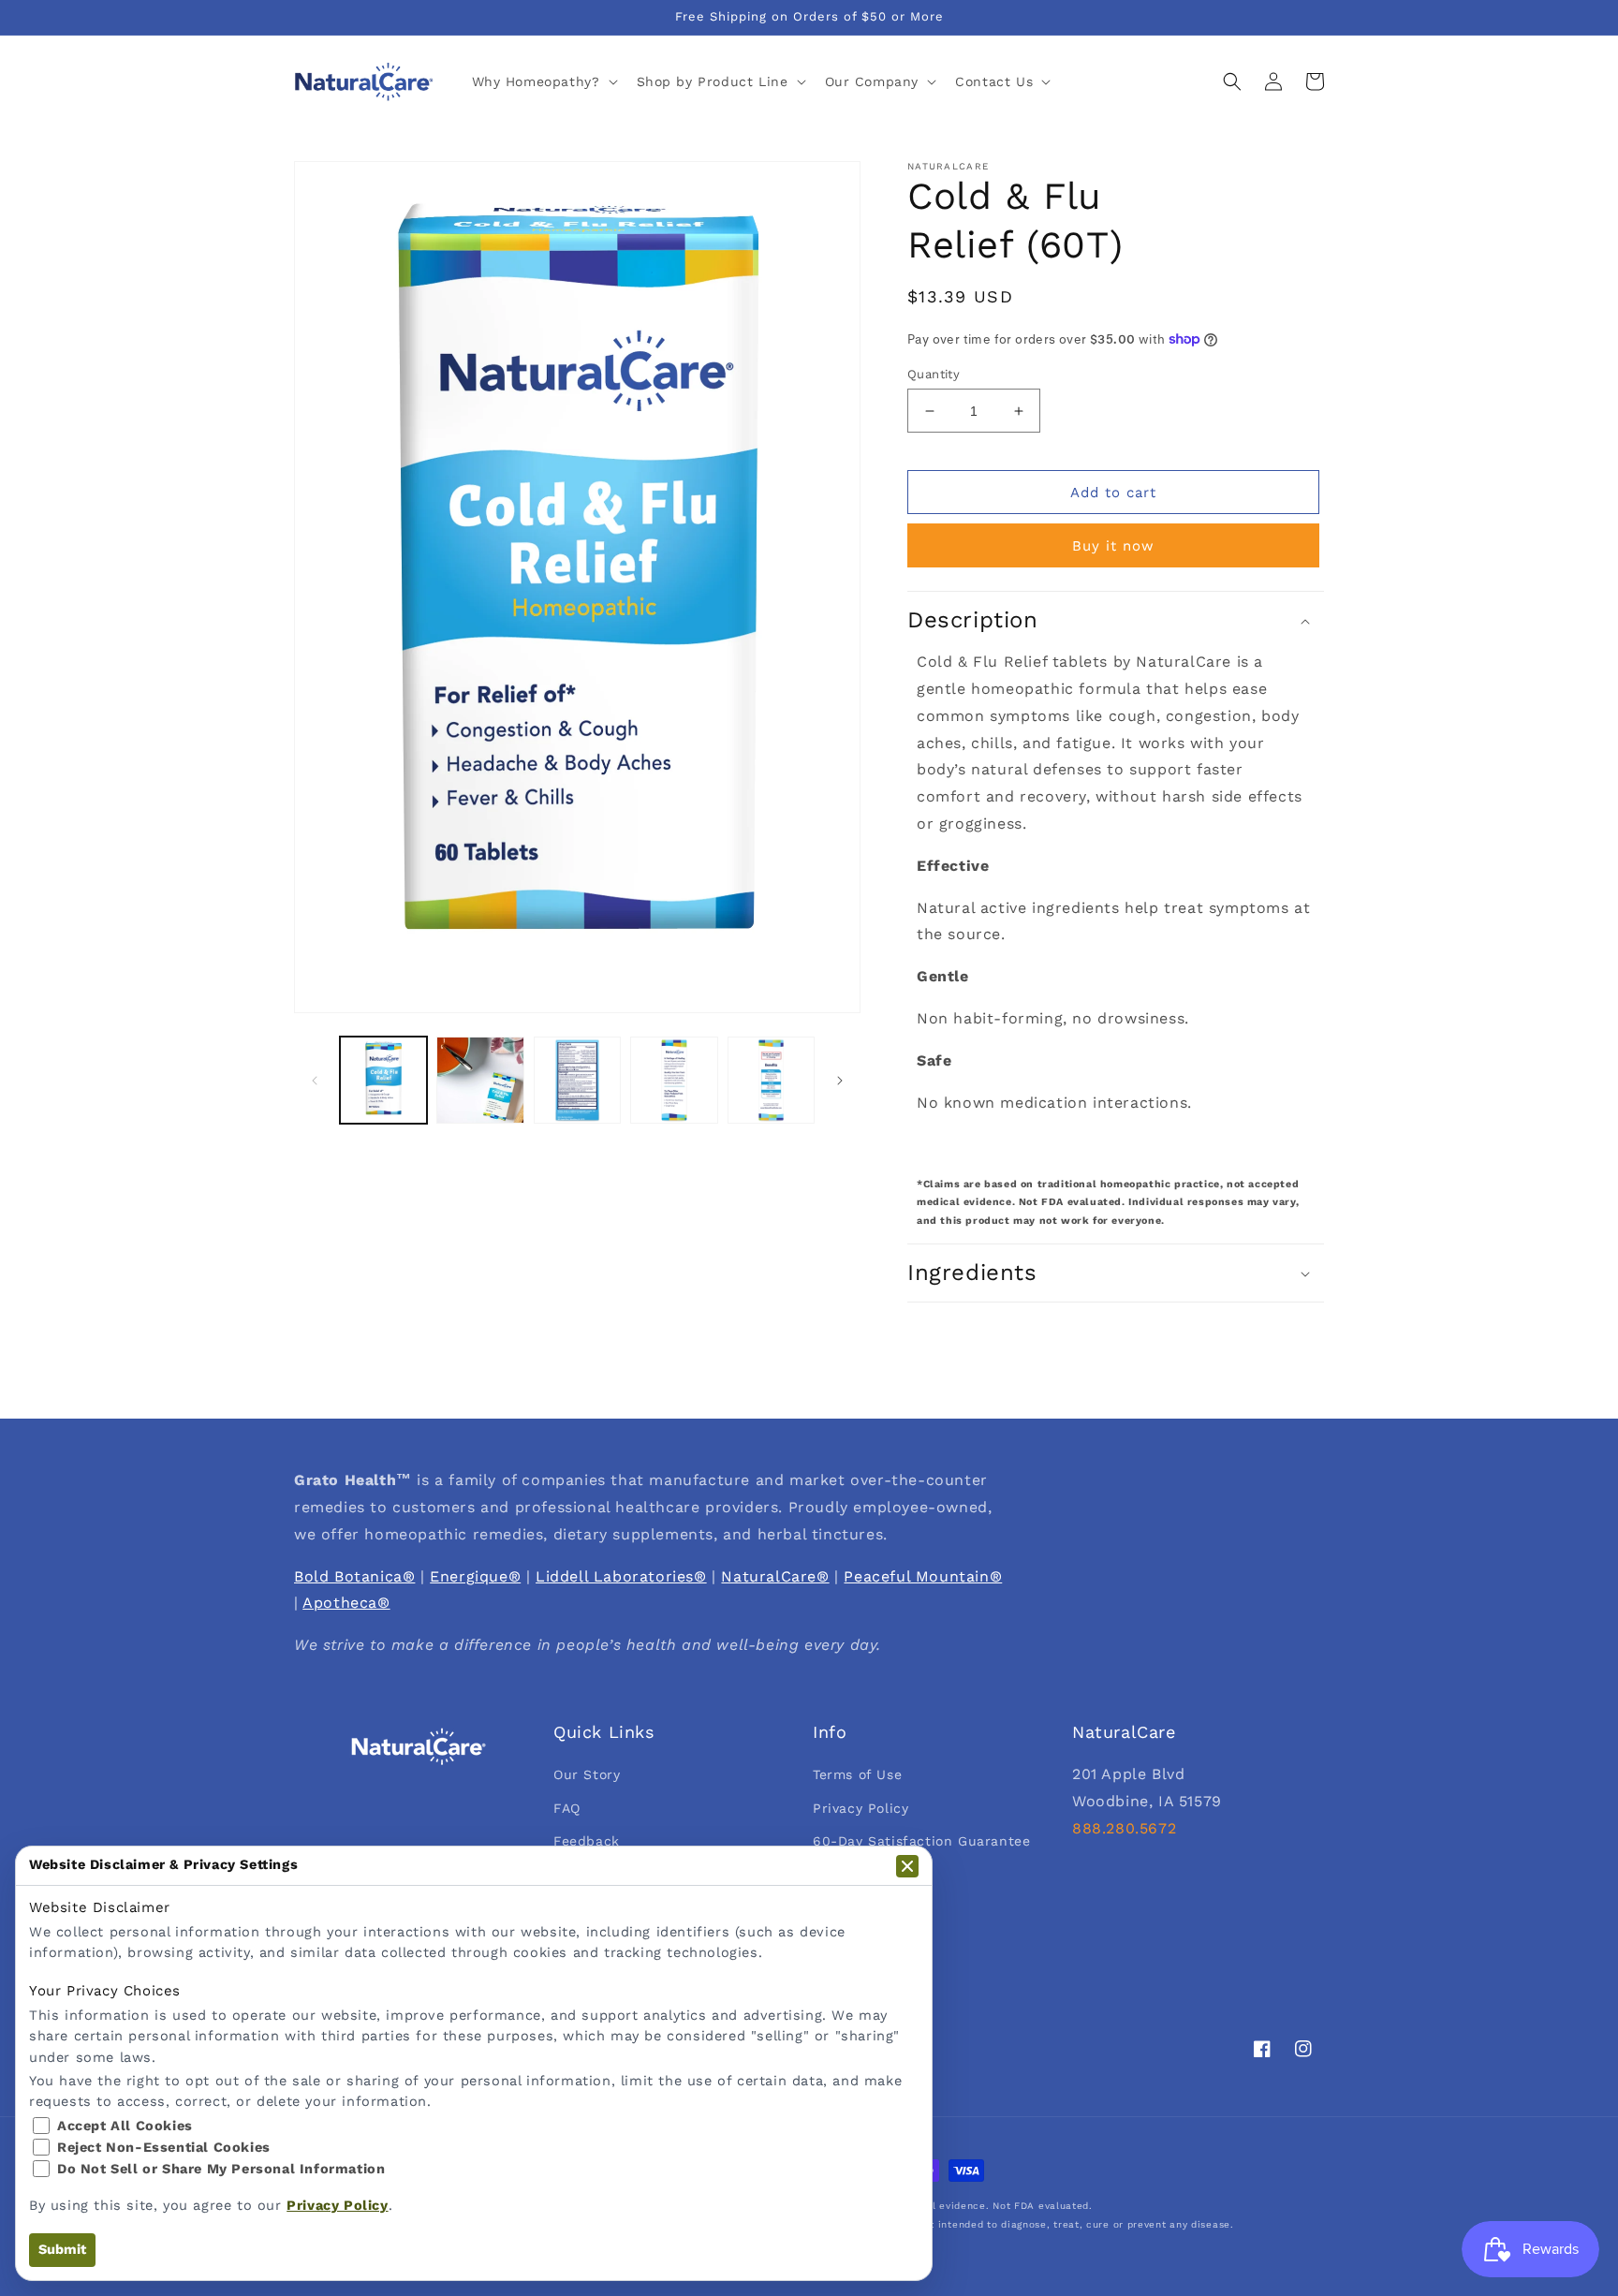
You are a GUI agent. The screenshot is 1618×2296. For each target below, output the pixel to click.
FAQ (567, 1808)
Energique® (475, 1576)
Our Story (587, 1774)
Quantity (934, 374)
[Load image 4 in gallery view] (674, 1080)
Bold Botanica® (354, 1576)
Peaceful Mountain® (923, 1576)
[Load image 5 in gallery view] (771, 1080)
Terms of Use (857, 1774)
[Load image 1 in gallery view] (383, 1080)
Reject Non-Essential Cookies (164, 2148)
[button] (543, 81)
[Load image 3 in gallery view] (577, 1080)
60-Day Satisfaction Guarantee (921, 1841)
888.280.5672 (1124, 1828)
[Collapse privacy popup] (907, 1866)
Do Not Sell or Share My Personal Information (221, 2169)
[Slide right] (840, 1081)
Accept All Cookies (125, 2126)
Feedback (587, 1841)
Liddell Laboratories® (621, 1576)
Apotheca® (346, 1603)
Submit (62, 2250)
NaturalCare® (775, 1576)
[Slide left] (315, 1081)
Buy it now (1113, 546)
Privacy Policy (860, 1808)
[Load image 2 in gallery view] (480, 1080)
